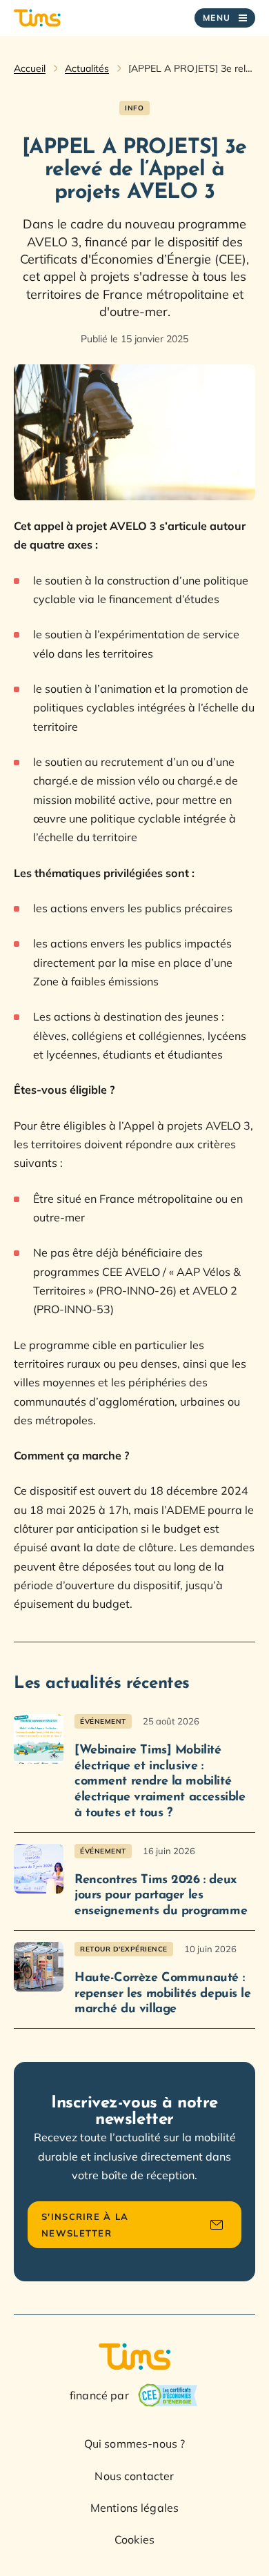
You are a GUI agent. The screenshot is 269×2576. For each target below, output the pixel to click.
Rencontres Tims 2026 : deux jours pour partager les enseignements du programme (161, 1896)
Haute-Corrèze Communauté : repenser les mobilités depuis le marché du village (163, 1994)
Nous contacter (134, 2476)
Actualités (87, 68)
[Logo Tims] (37, 18)
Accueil (30, 68)
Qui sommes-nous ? (135, 2444)
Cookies (134, 2539)
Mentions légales (135, 2508)
